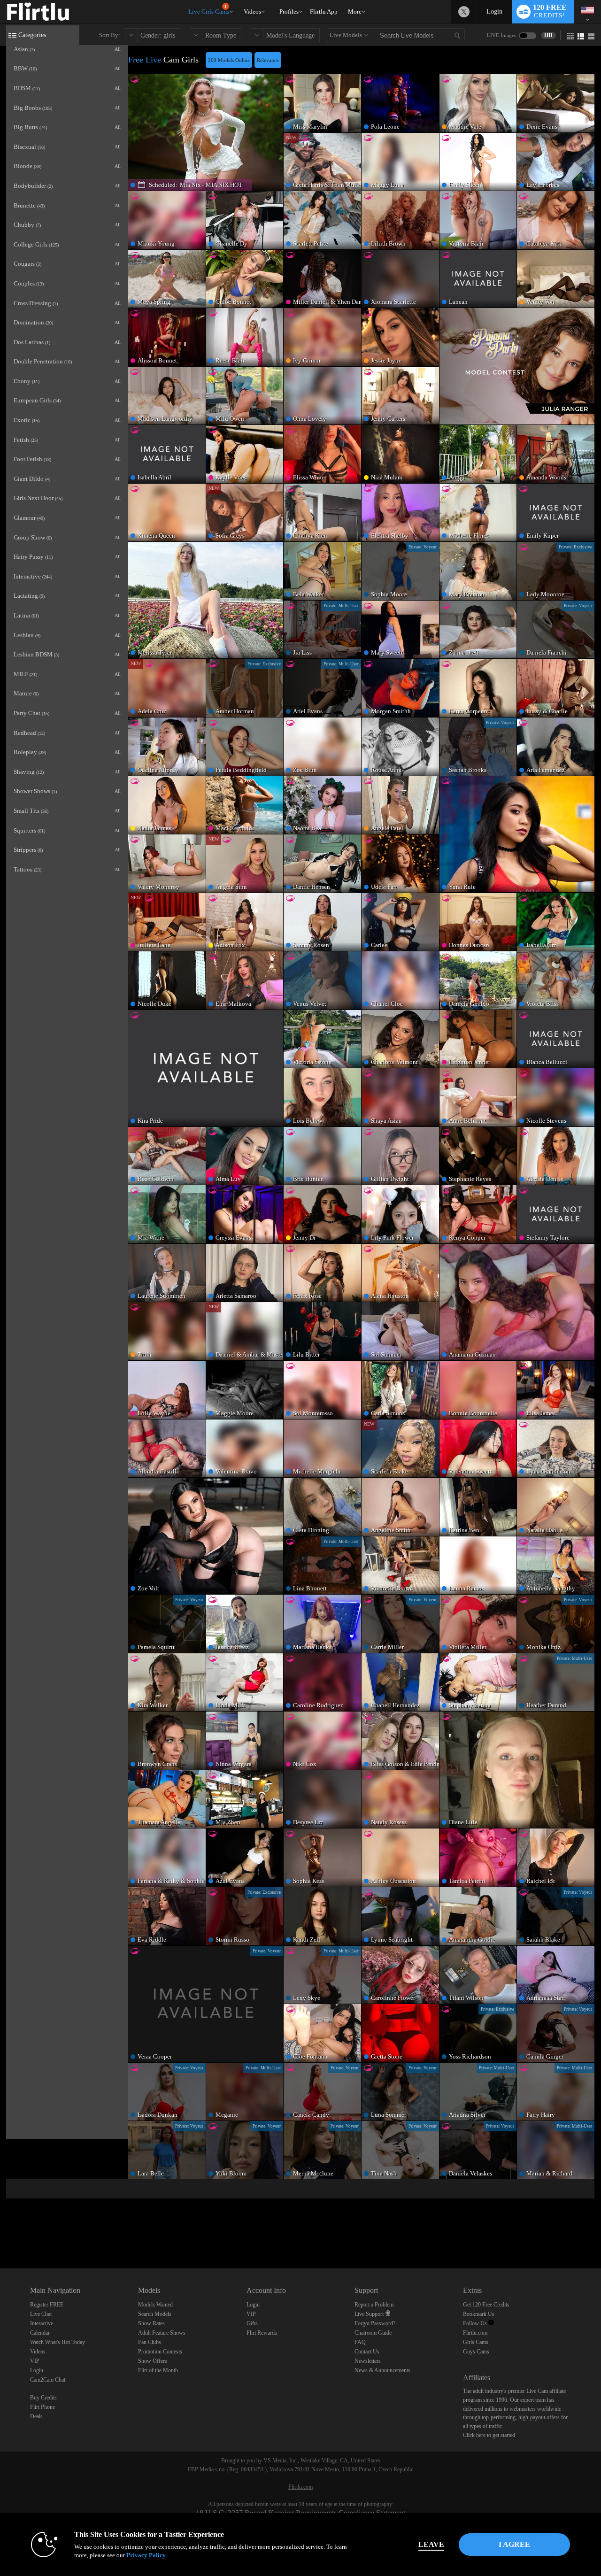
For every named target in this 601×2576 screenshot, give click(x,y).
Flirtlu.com (475, 2333)
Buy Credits (43, 2398)
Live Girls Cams (209, 10)
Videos (252, 12)
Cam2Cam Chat (48, 2380)
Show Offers (153, 2361)
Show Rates (151, 2323)
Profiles (289, 12)
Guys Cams (476, 2352)
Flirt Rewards (262, 2333)
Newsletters (368, 2361)
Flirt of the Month (158, 2370)
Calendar (40, 2333)
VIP (35, 2361)
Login (494, 12)
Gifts (252, 2323)
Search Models (155, 2314)
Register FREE (47, 2305)
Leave (431, 2544)
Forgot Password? (375, 2323)
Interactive (42, 2323)
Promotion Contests (160, 2352)
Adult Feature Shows (162, 2333)
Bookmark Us (479, 2314)
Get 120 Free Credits (486, 2305)
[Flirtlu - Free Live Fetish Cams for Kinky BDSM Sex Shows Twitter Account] (464, 12)
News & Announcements (382, 2370)
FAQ (360, 2342)
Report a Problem (374, 2305)
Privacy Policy (146, 2555)
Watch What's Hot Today (58, 2342)
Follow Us (476, 2323)
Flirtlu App (324, 12)
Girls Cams (476, 2342)
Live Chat (41, 2314)
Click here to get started (489, 2435)
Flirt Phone (42, 2407)
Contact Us (367, 2352)
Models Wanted (155, 2305)
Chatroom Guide (373, 2333)
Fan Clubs (150, 2342)
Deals (36, 2416)
